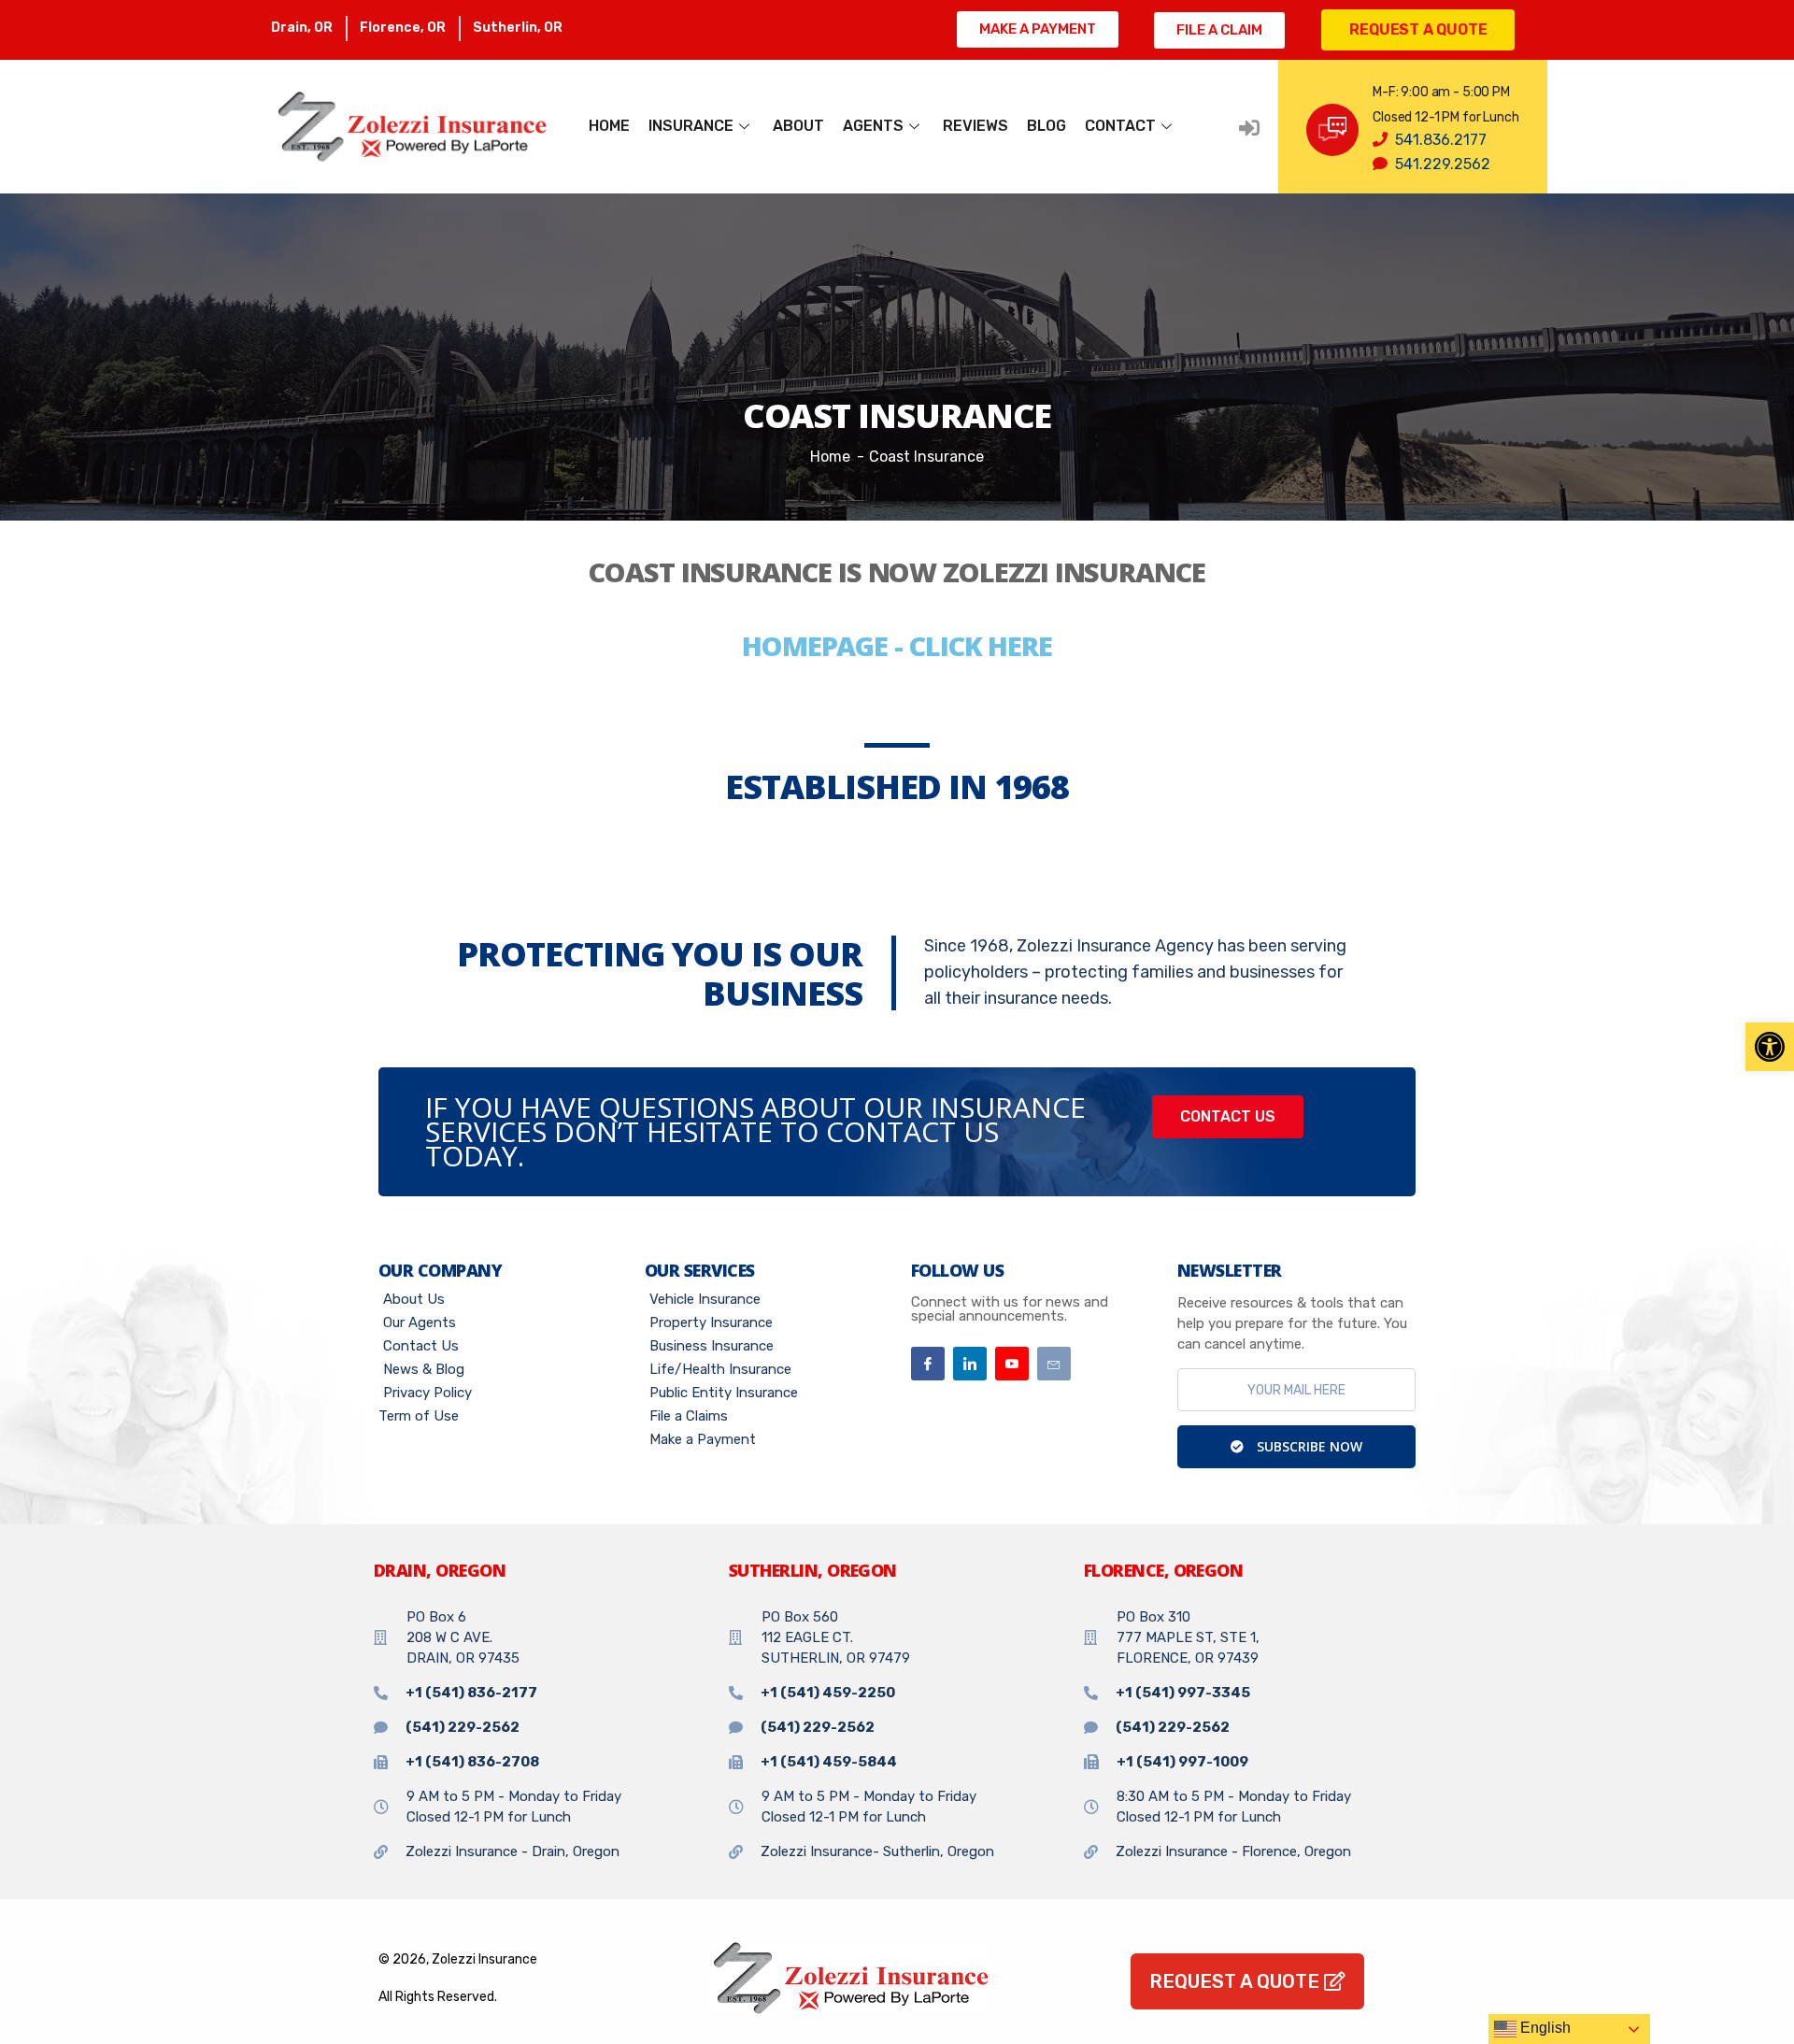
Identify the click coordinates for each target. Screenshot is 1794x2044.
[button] (1770, 1047)
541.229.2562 (1443, 164)
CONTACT (1120, 126)
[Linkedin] (970, 1364)
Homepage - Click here (897, 645)
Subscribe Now (1308, 1446)
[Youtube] (1012, 1364)
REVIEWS (975, 126)
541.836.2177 (1441, 140)
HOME (609, 126)
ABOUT (798, 126)
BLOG (1046, 126)
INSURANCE (691, 126)
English (1544, 2028)
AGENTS (873, 126)
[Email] (1054, 1364)
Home (830, 457)
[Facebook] (928, 1364)
